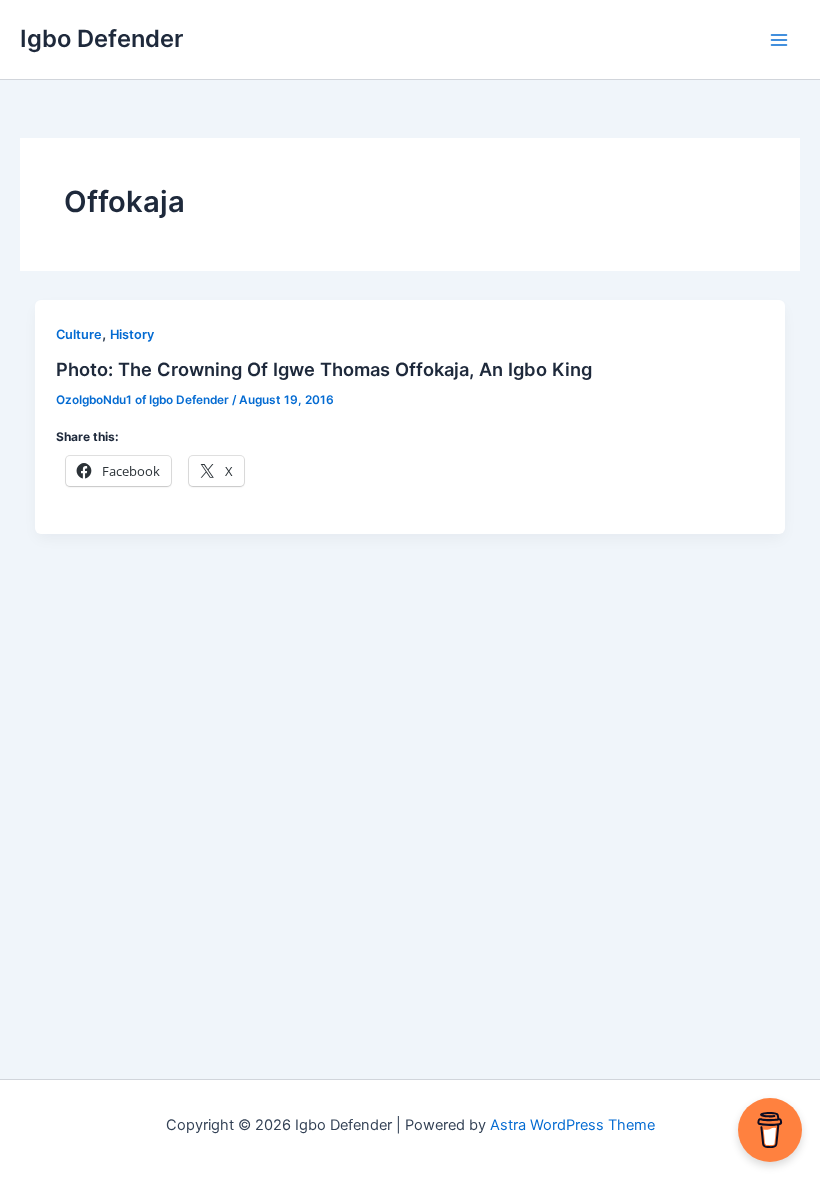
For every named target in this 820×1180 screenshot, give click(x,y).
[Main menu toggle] (779, 40)
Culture (79, 334)
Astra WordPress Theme (572, 1125)
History (132, 334)
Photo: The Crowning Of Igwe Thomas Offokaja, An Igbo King (324, 369)
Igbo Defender (101, 38)
